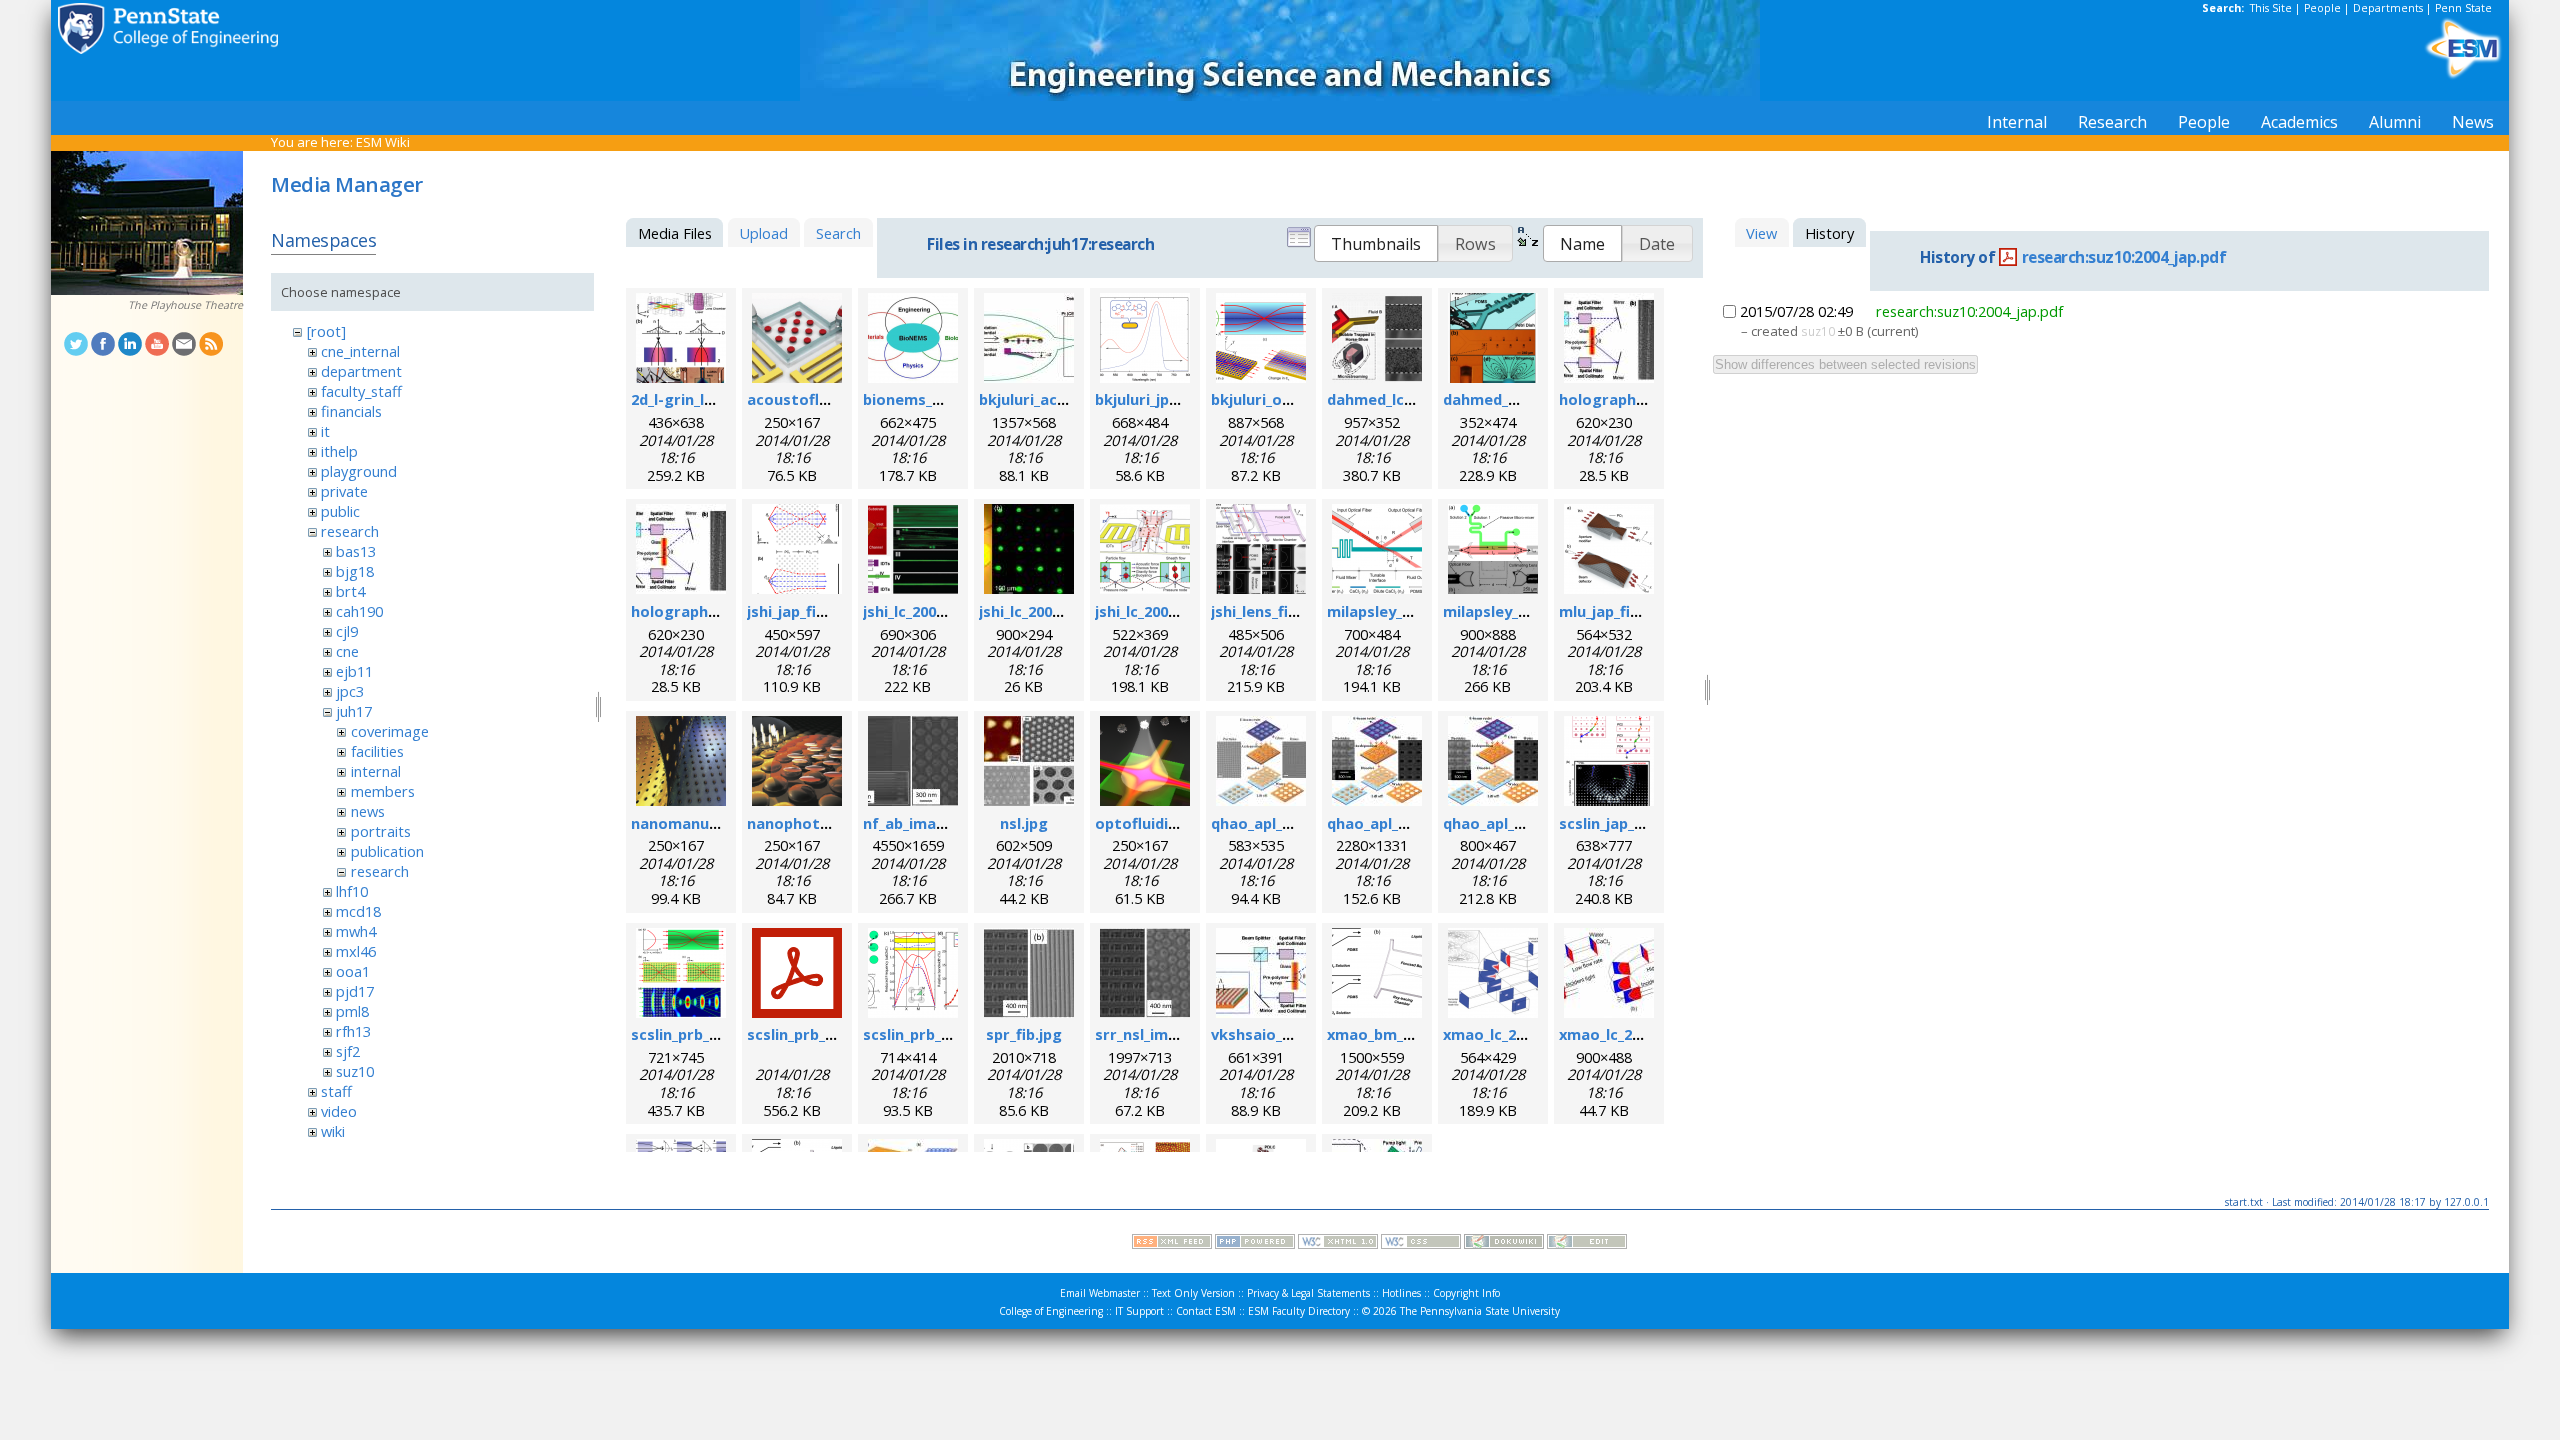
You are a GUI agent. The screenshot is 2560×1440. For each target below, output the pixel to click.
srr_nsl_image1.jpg (1163, 1034)
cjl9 (347, 631)
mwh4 (356, 931)
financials (351, 411)
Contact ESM (1206, 1311)
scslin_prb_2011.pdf (816, 1034)
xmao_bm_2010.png (1397, 1034)
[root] (326, 331)
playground (359, 471)
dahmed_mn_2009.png (1522, 399)
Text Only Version (1193, 1293)
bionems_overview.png (947, 399)
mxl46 (356, 951)
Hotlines (1401, 1293)
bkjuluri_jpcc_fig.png (1169, 399)
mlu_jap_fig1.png (1619, 611)
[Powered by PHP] (1255, 1244)
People (2322, 8)
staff (336, 1091)
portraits (381, 831)
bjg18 (355, 571)
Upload (763, 233)
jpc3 (350, 691)
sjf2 (348, 1051)
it (325, 431)
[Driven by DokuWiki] (1504, 1244)
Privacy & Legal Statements (1308, 1293)
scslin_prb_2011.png (934, 1034)
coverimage (390, 731)
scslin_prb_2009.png (702, 1034)
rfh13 (353, 1031)
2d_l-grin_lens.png (696, 399)
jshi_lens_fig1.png (1274, 611)
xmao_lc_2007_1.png (1514, 1034)
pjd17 (355, 991)
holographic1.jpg (693, 611)
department (361, 371)
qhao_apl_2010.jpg (1276, 823)
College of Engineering (1051, 1311)
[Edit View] (1587, 1244)
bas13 (356, 551)
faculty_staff (361, 391)
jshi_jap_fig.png (802, 611)
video (339, 1111)
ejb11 (354, 671)
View (1761, 233)
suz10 (355, 1071)
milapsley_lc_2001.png (1521, 611)
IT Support (1139, 1311)
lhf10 (352, 891)
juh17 (354, 711)
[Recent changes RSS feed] (1172, 1244)
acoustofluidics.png (820, 399)
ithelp (339, 451)
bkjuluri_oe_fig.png (1280, 399)
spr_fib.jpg (1024, 1034)
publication (387, 851)
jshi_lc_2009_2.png (1158, 611)
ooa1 (353, 971)
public (340, 511)
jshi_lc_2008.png (919, 611)
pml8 (352, 1011)
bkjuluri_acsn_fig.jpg (1053, 399)
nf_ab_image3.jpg (926, 823)
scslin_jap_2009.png (1628, 823)
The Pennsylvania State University (1480, 1311)
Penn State (2463, 8)
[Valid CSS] (1421, 1244)
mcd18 (358, 911)
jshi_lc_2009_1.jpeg (1044, 611)
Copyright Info (1466, 1293)
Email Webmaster (1100, 1293)
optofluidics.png (1155, 823)
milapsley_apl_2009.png (1410, 611)
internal (376, 771)
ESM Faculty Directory (1299, 1311)
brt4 (350, 591)
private (344, 491)
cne (347, 651)
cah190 (359, 611)
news (368, 811)
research (350, 531)
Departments (2388, 8)
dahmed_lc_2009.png (1400, 399)
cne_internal (360, 351)
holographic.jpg (1617, 399)
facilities (377, 751)
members (383, 791)
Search (838, 233)
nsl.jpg (1024, 823)
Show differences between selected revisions (1845, 364)
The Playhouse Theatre (185, 305)
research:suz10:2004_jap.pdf (2124, 257)
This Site (2271, 8)
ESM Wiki (383, 142)
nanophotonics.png (819, 823)
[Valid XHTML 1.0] (1338, 1244)
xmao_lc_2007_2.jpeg (1632, 1034)
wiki (333, 1131)
